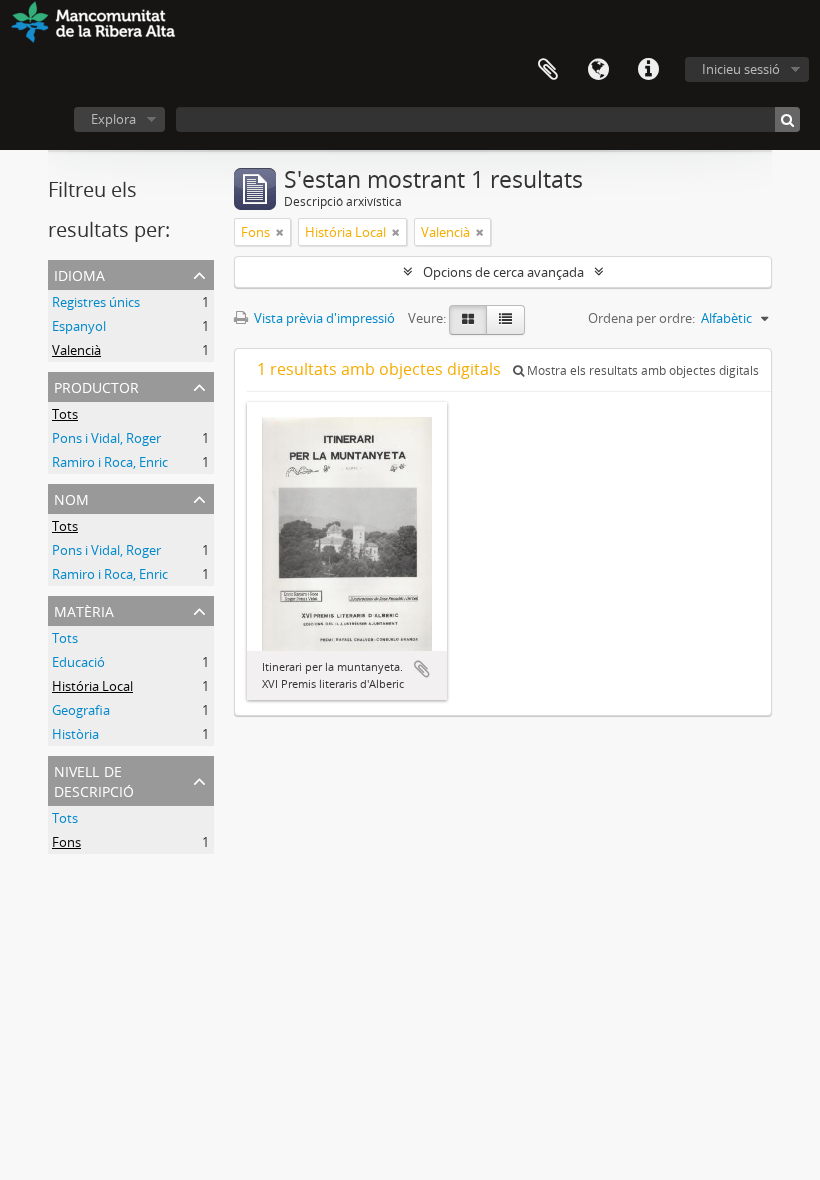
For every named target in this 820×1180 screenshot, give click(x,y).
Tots (65, 414)
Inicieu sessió (741, 69)
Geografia (81, 710)
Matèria (84, 609)
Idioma (598, 70)
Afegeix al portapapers (422, 669)
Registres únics (96, 302)
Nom (71, 497)
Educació (78, 662)
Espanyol (79, 326)
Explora (113, 119)
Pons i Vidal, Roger (106, 438)
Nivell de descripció (94, 779)
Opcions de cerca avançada (503, 272)
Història (75, 734)
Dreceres (648, 70)
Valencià (76, 350)
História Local (92, 686)
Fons (66, 842)
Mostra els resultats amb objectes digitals (641, 370)
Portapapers (548, 70)
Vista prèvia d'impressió (323, 318)
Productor (96, 385)
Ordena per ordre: (641, 318)
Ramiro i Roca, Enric (110, 462)
